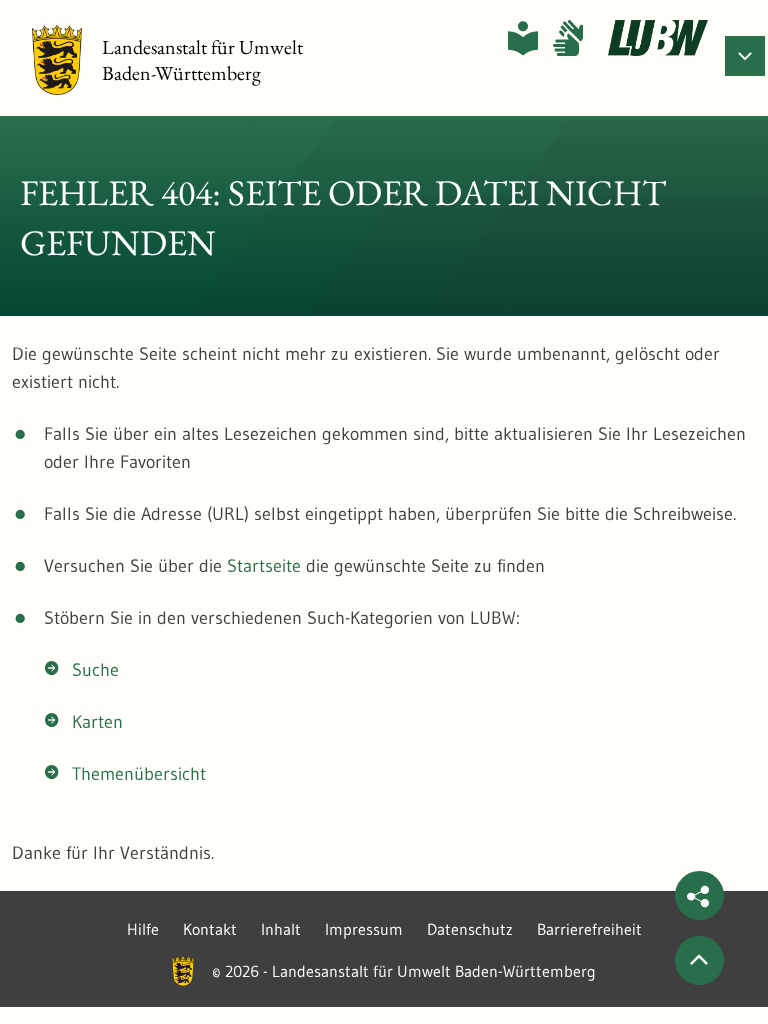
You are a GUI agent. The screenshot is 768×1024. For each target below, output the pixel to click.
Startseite (264, 566)
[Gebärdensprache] (568, 38)
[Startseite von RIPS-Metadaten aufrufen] (658, 38)
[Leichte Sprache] (523, 38)
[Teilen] (699, 895)
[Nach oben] (699, 960)
